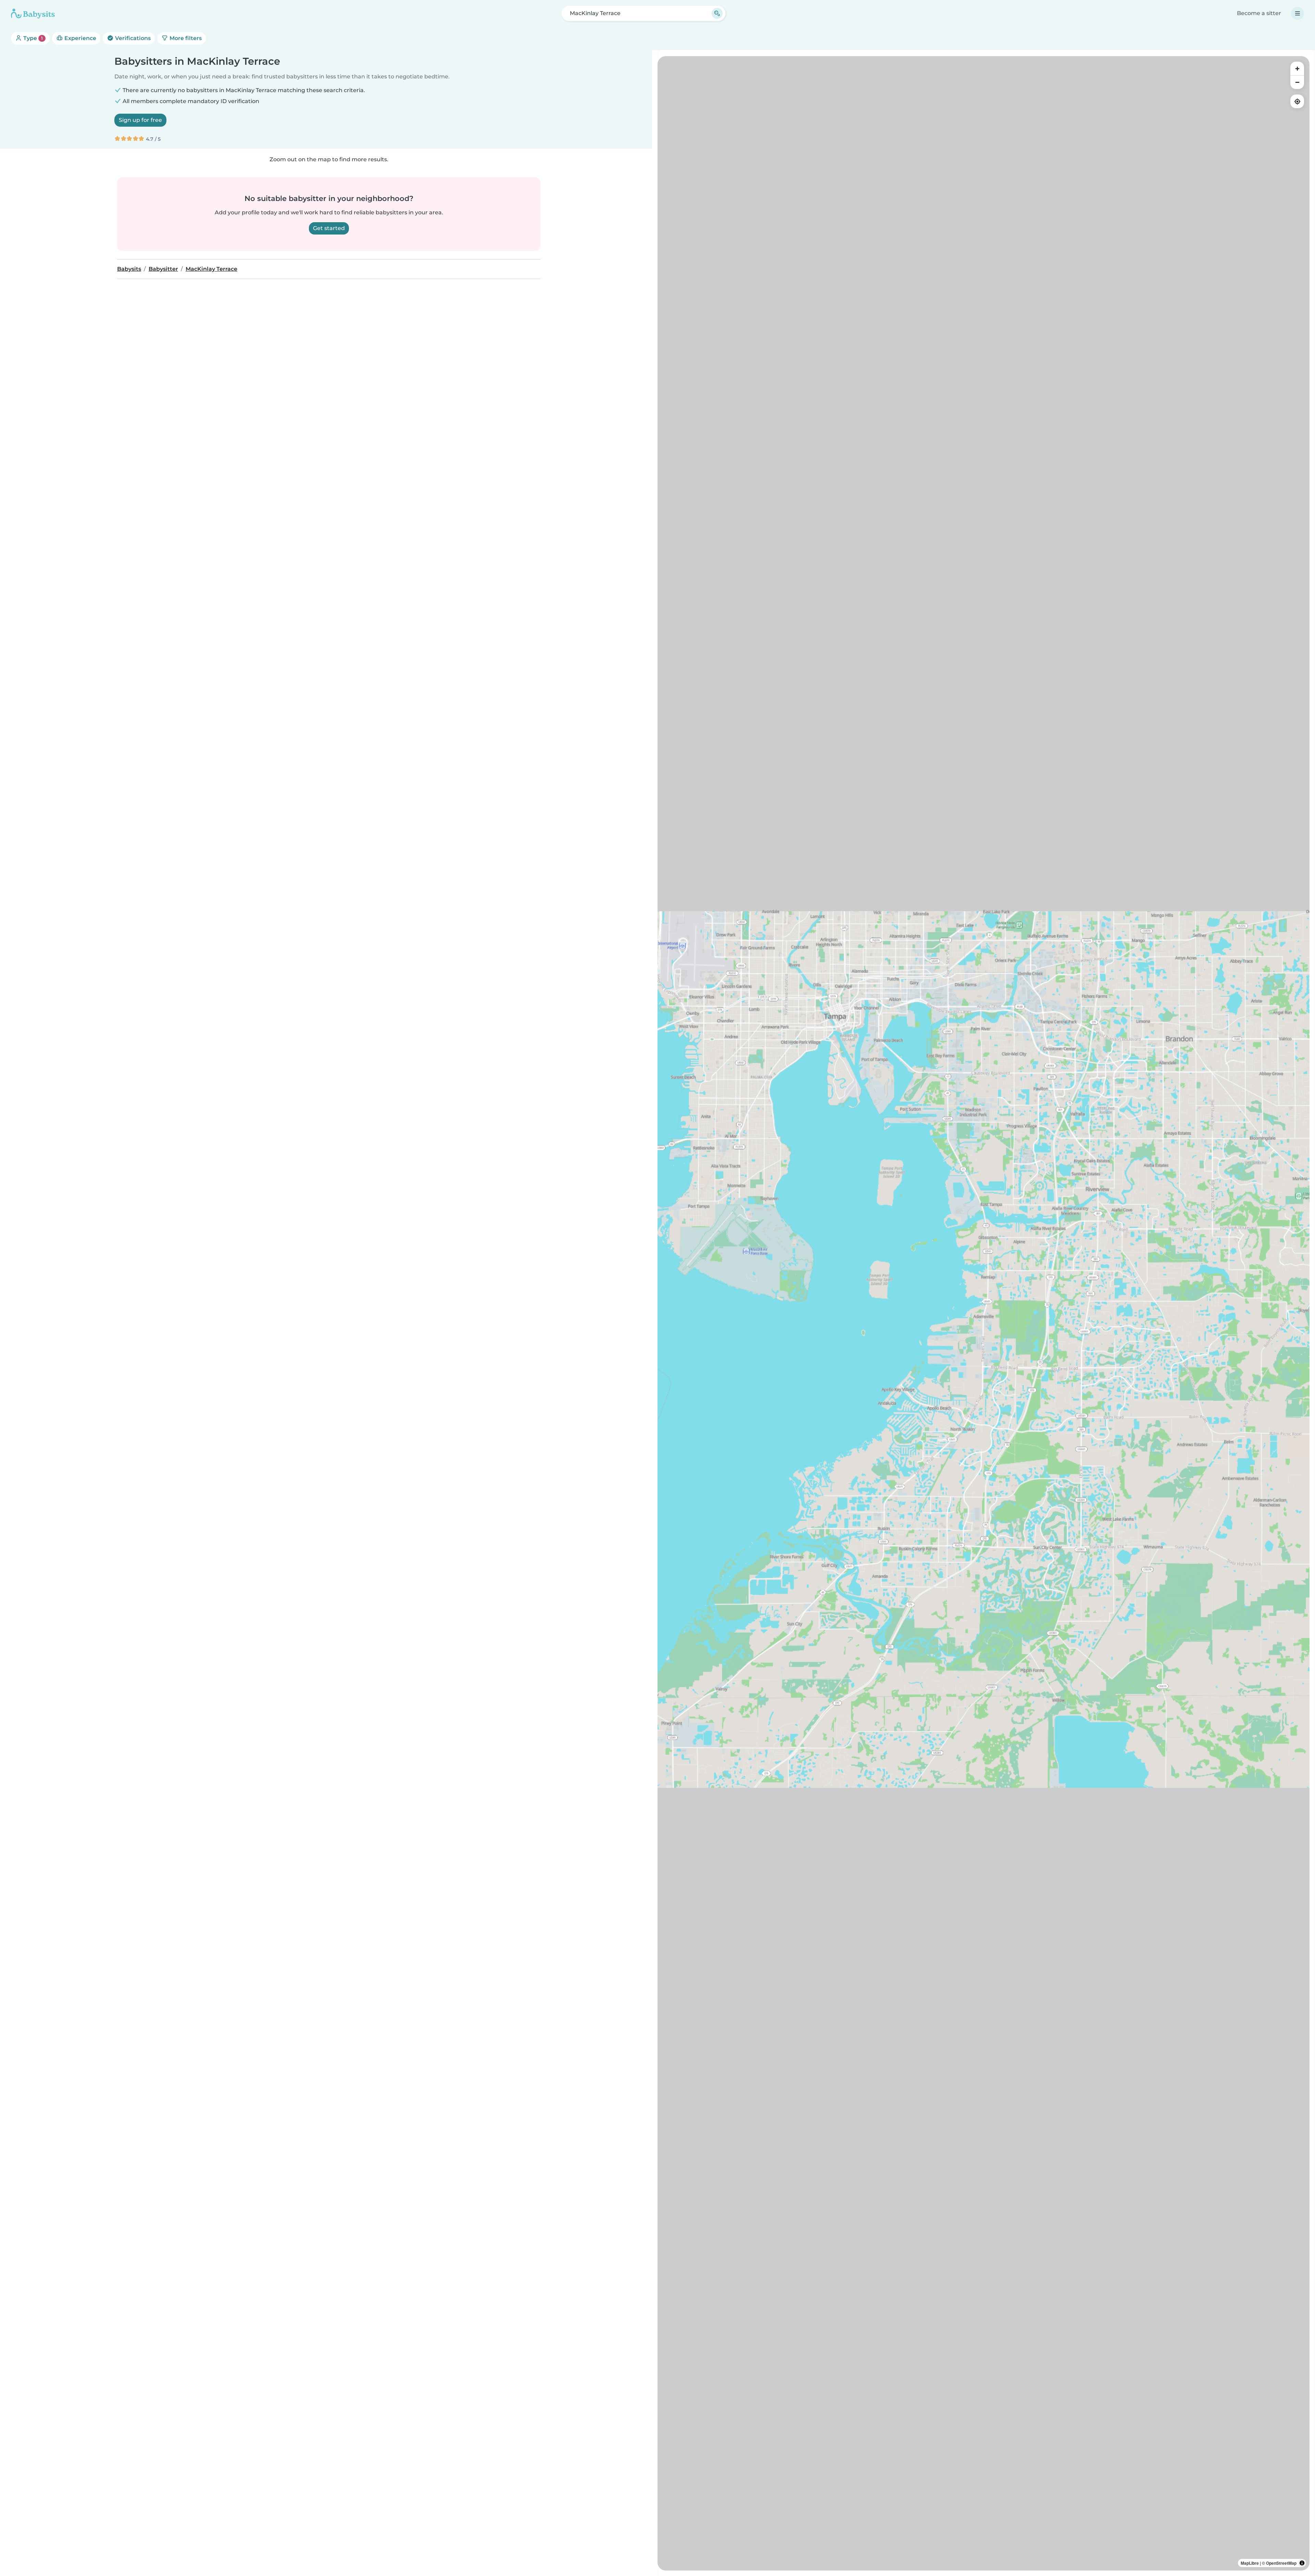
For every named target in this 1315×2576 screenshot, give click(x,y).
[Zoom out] (1297, 82)
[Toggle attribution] (1302, 2563)
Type (32, 38)
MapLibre (1250, 2563)
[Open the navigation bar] (1298, 13)
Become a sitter (1259, 13)
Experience (80, 38)
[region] (984, 1313)
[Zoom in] (1297, 68)
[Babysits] (33, 13)
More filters (185, 38)
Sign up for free (140, 120)
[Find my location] (1297, 101)
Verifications (132, 38)
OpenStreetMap (1281, 2563)
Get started (329, 228)
